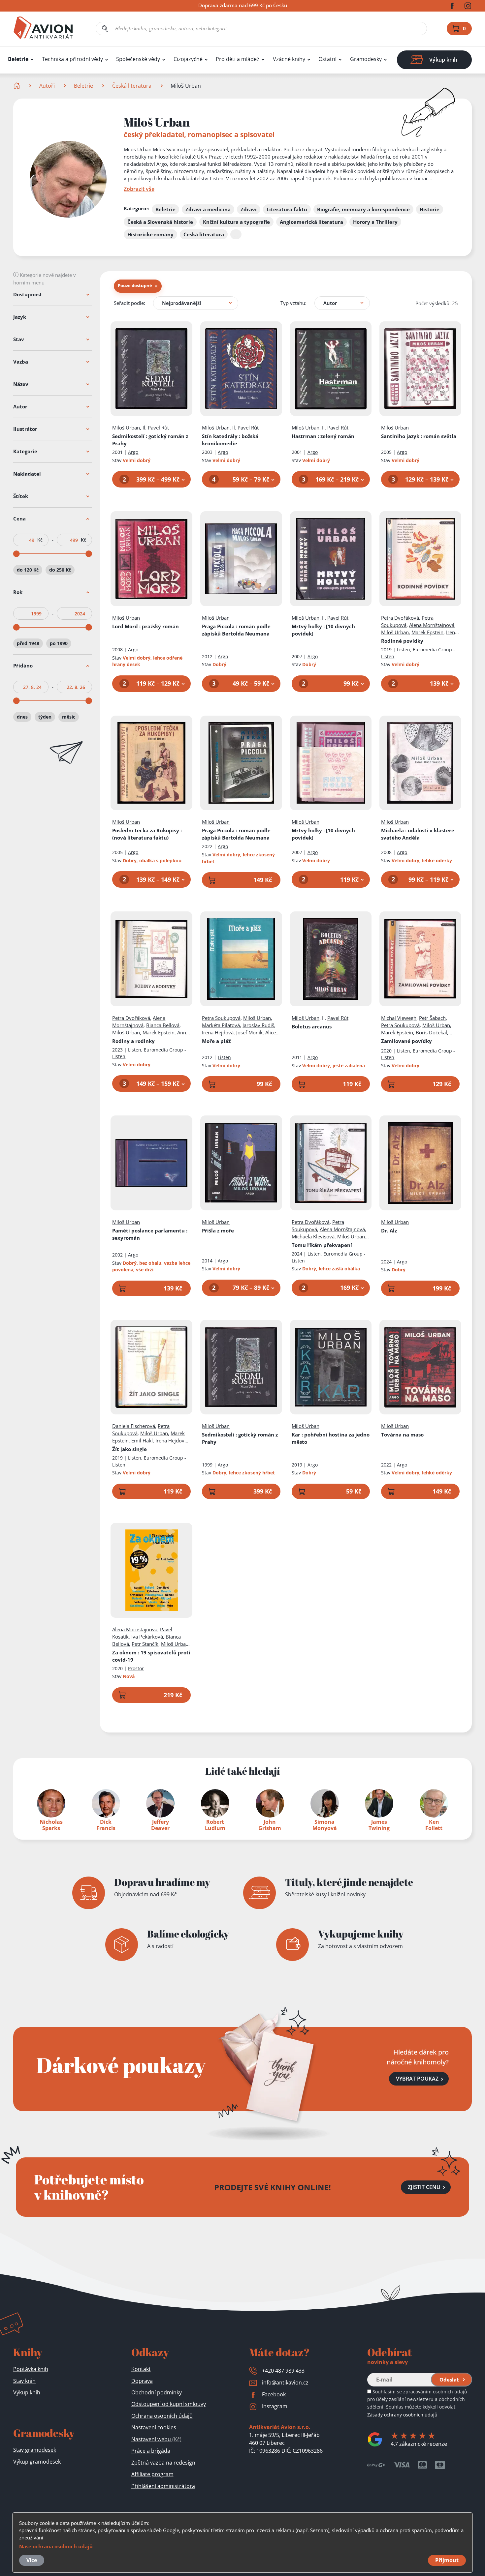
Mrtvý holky (323, 630)
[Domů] (17, 86)
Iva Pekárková (147, 1637)
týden (45, 717)
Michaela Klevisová (313, 1236)
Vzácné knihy (289, 59)
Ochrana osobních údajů (162, 2416)
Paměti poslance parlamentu (150, 1234)
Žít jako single (129, 1449)
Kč (40, 540)
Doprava (142, 2381)
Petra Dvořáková (400, 618)
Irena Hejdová (218, 1032)
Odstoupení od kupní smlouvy (169, 2404)
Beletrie (18, 59)
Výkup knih (27, 2392)
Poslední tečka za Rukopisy (147, 834)
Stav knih (24, 2381)
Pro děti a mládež (238, 59)
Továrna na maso (402, 1435)
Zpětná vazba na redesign (163, 2463)
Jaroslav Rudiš (258, 1025)
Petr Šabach (432, 1018)
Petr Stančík (145, 1644)
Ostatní (327, 59)
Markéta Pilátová (221, 1025)
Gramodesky (366, 59)
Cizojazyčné (188, 59)
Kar (331, 1438)
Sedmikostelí (150, 440)
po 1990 (59, 643)
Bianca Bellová (163, 1025)
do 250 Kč (60, 570)
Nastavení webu (156, 2439)
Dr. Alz (389, 1230)
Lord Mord (145, 626)
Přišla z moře (218, 1230)
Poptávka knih (31, 2369)
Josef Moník (249, 1032)
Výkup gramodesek (37, 2462)
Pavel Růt (158, 428)
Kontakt (141, 2369)
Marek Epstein (427, 632)
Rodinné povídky (402, 641)
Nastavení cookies (154, 2427)
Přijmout (447, 2560)
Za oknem (151, 1656)
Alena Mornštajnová (432, 625)
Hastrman (323, 436)
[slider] (16, 554)
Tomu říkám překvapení (322, 1245)
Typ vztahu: (293, 303)
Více (32, 2560)
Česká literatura (132, 86)
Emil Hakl (142, 1440)
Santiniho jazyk (419, 436)
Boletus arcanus (312, 1026)
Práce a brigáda (151, 2451)
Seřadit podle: (129, 303)
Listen (404, 650)
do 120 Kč (28, 570)
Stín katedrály (230, 440)
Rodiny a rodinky (133, 1041)
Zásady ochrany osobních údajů (402, 2415)
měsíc (69, 717)
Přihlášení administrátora (163, 2486)
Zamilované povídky (406, 1041)
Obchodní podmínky (157, 2392)
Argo (133, 452)
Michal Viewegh (399, 1018)
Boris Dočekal (431, 1032)
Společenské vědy (138, 59)
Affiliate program (152, 2474)
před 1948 (28, 643)
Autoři (47, 86)
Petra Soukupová (221, 1018)
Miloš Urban (126, 428)
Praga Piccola (236, 630)
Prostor (136, 1668)
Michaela (418, 834)
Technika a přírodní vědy (72, 59)
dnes (22, 717)
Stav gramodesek (35, 2450)
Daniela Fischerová (134, 1426)
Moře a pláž (216, 1041)
